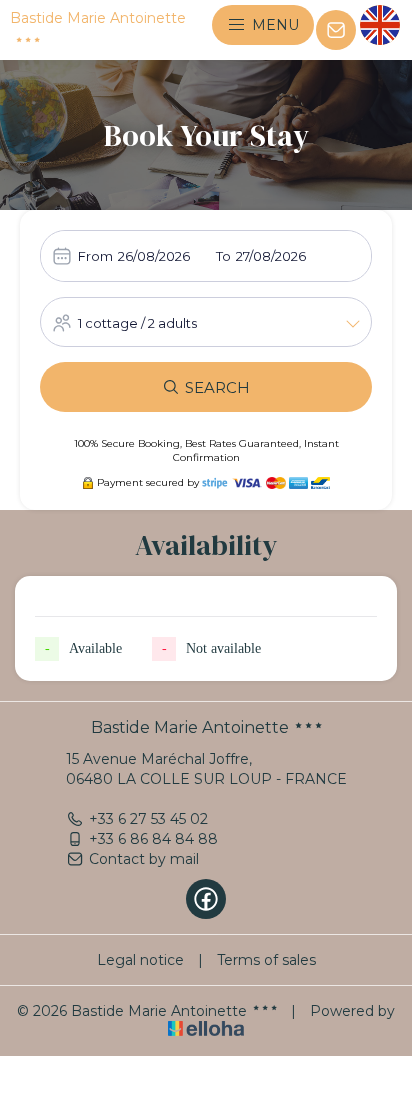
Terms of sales (266, 960)
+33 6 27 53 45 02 (148, 819)
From (95, 256)
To (223, 256)
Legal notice (140, 960)
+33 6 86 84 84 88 (153, 839)
